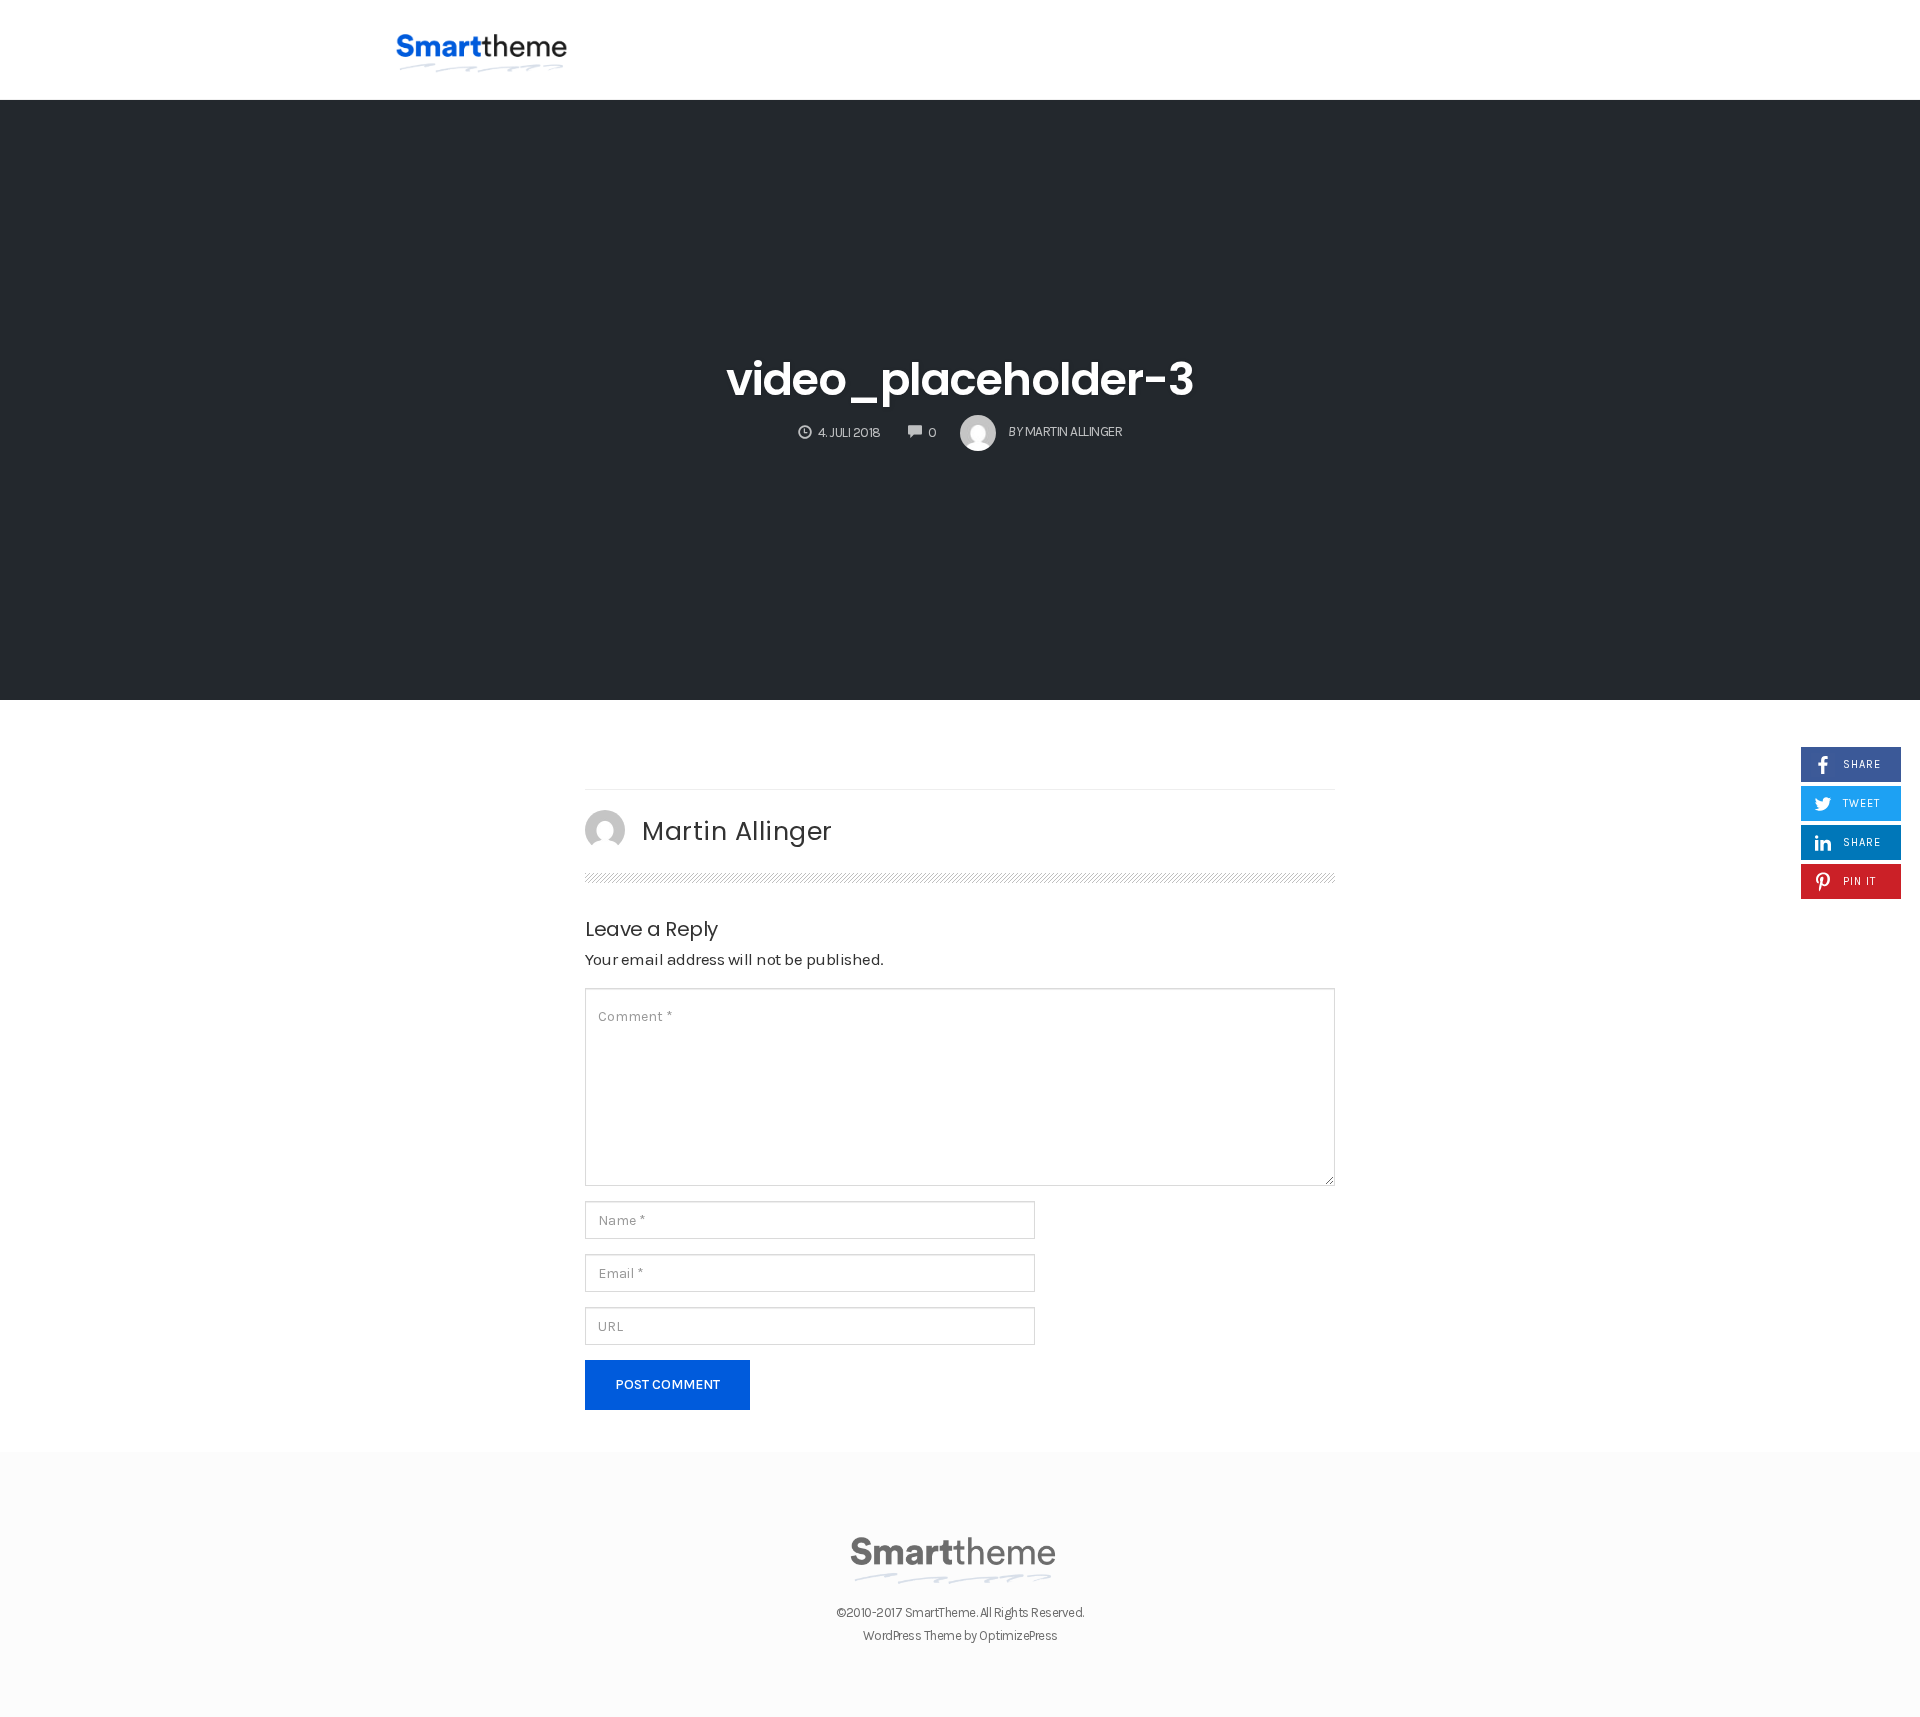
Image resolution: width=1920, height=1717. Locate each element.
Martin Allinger (737, 831)
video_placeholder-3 (960, 379)
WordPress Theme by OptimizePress (960, 1635)
